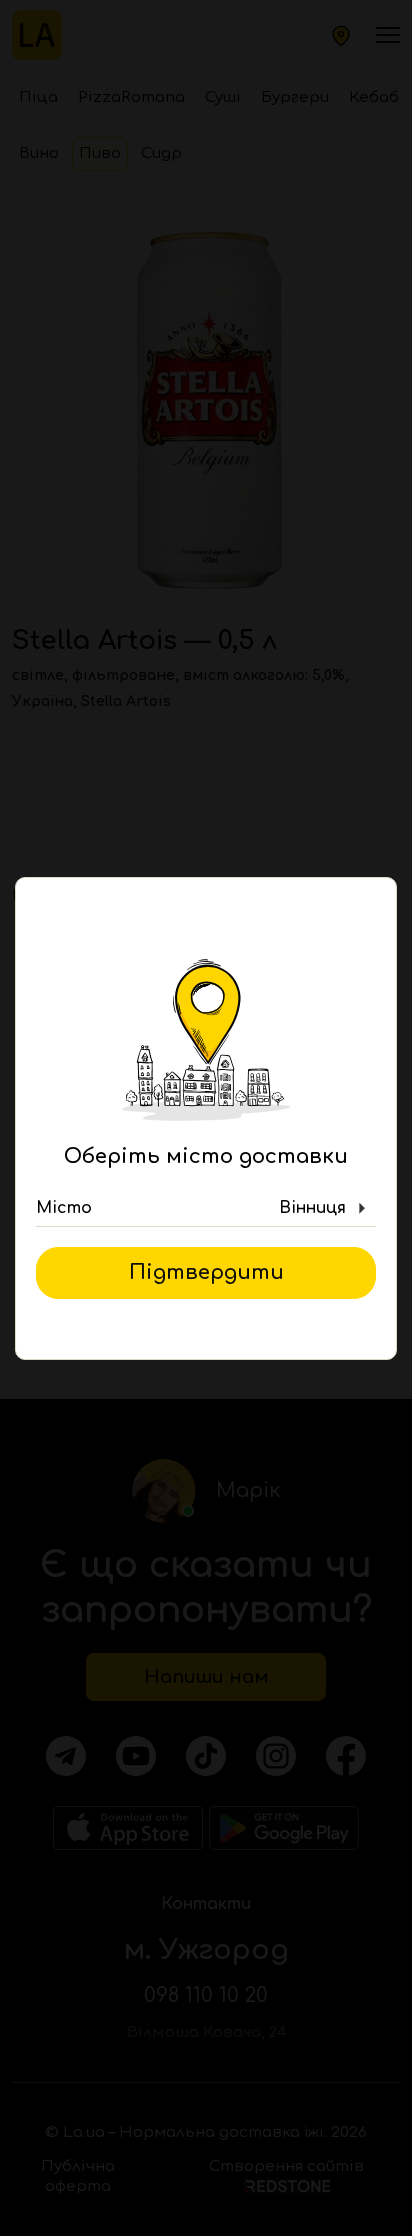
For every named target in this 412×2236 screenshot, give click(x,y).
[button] (206, 1209)
